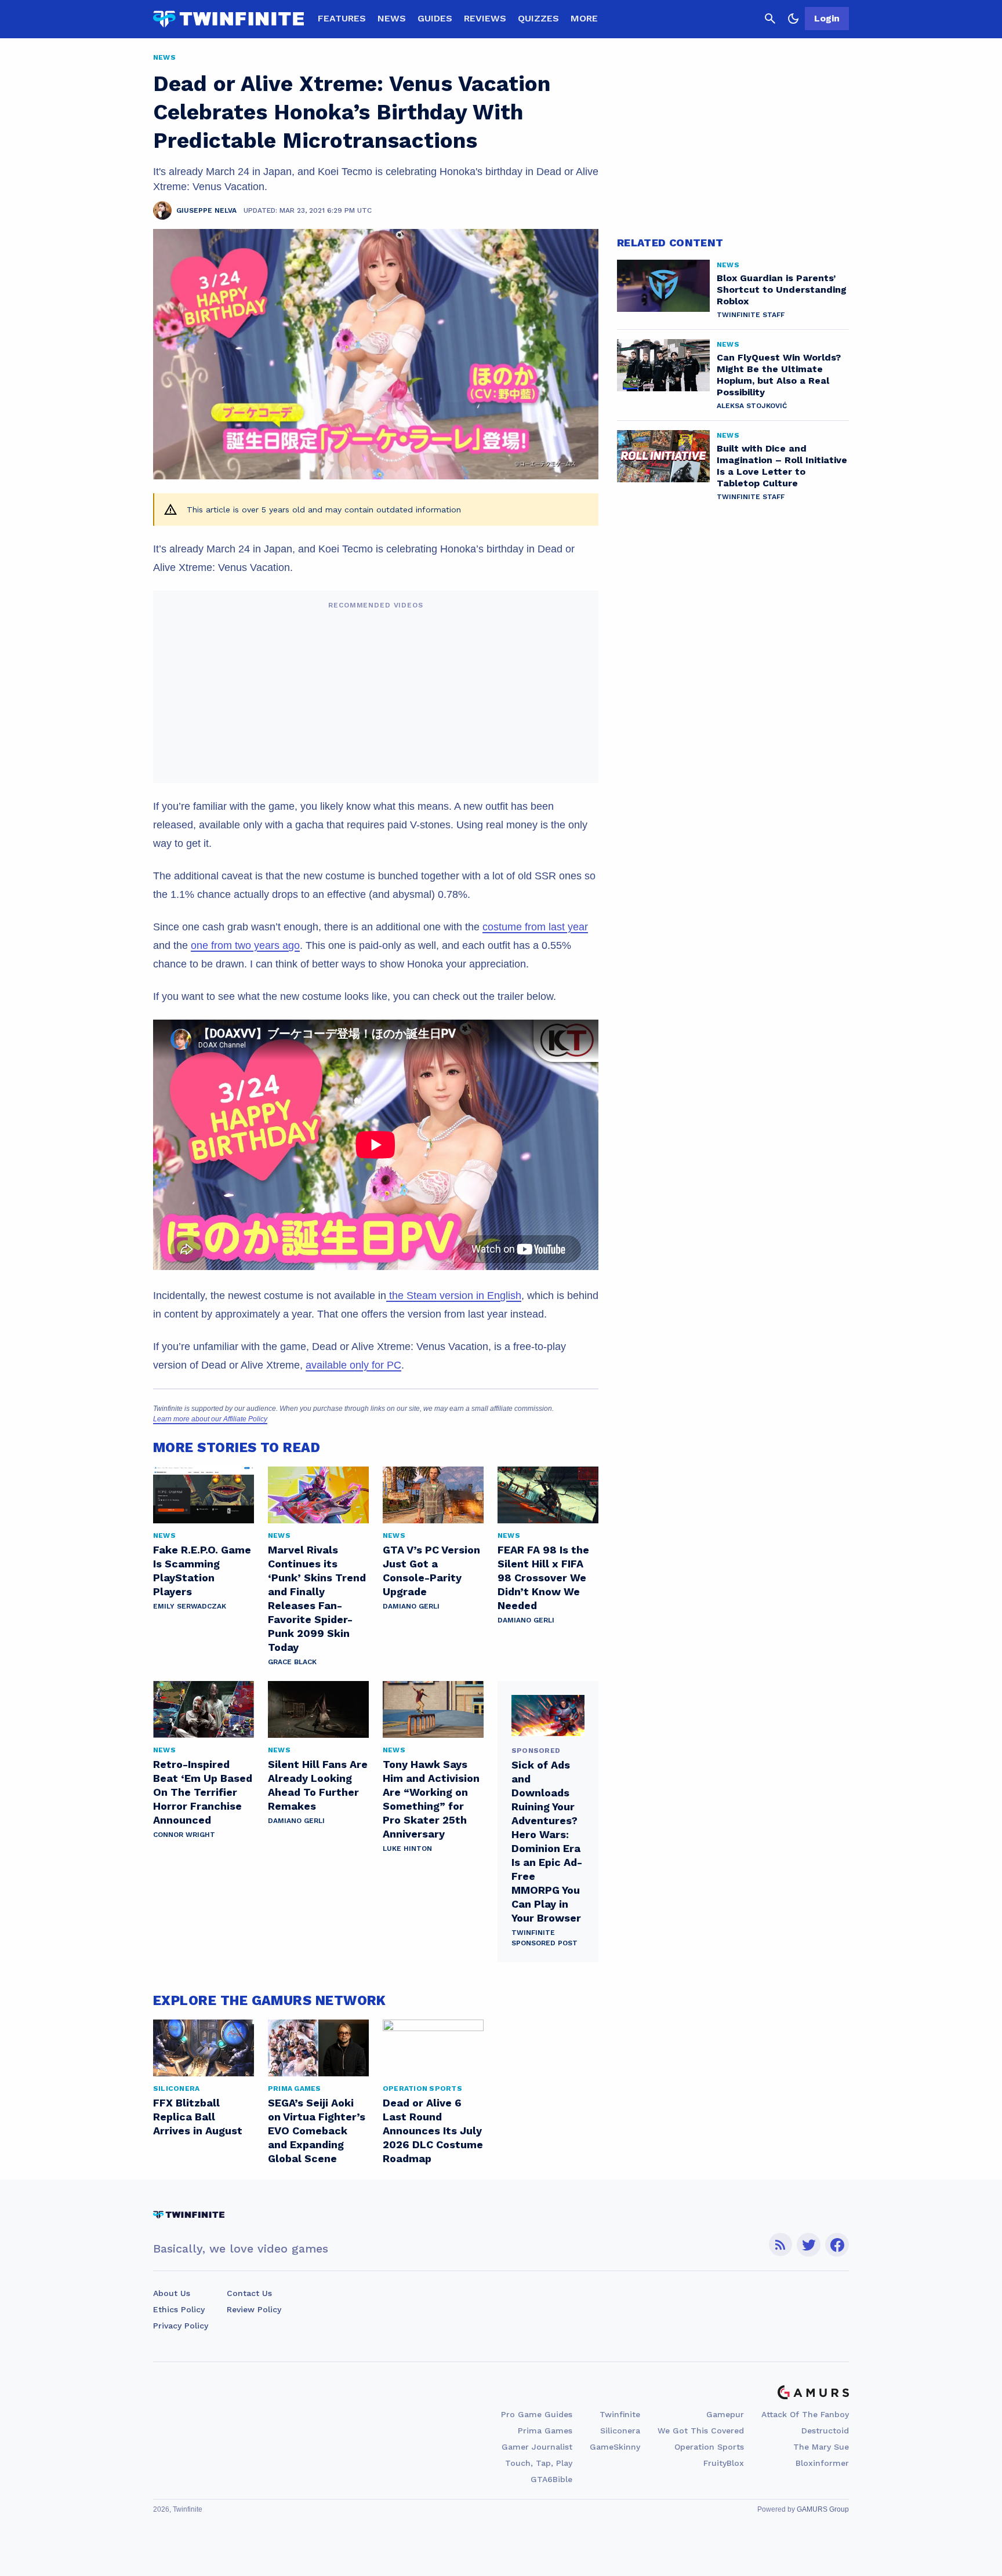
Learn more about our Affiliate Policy (210, 1419)
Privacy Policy (181, 2326)
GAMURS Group (823, 2509)
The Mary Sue (821, 2447)
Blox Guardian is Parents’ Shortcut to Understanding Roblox (782, 290)
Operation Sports (709, 2447)
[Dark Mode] (793, 19)
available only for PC (353, 1365)
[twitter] (809, 2245)
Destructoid (825, 2431)
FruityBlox (724, 2463)
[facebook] (837, 2245)
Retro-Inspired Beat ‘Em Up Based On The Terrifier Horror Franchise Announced (203, 1792)
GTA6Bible (551, 2479)
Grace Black (292, 1662)
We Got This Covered (701, 2431)
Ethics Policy (179, 2309)
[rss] (780, 2245)
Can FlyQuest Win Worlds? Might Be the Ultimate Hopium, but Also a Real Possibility (779, 375)
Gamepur (725, 2414)
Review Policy (254, 2309)
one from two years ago (245, 945)
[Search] (770, 19)
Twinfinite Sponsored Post (544, 1938)
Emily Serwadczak (190, 1606)
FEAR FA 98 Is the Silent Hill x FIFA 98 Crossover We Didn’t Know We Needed (543, 1578)
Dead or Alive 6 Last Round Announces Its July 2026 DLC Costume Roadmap (433, 2131)
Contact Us (249, 2293)
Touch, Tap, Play (539, 2463)
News (392, 18)
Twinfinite (620, 2414)
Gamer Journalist (537, 2447)
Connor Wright (184, 1835)
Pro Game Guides (537, 2414)
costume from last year (535, 927)
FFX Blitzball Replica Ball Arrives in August (198, 2117)
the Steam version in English (454, 1296)
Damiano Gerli (411, 1606)
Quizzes (538, 18)
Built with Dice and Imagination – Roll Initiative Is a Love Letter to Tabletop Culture (782, 466)
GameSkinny (615, 2447)
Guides (435, 18)
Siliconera (620, 2431)
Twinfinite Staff (751, 315)
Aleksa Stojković (752, 406)
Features (342, 18)
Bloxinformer (822, 2463)
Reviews (485, 18)
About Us (172, 2293)
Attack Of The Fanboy (805, 2414)
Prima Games (545, 2431)
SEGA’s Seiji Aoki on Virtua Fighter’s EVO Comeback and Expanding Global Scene (317, 2131)
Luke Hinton (407, 1849)
